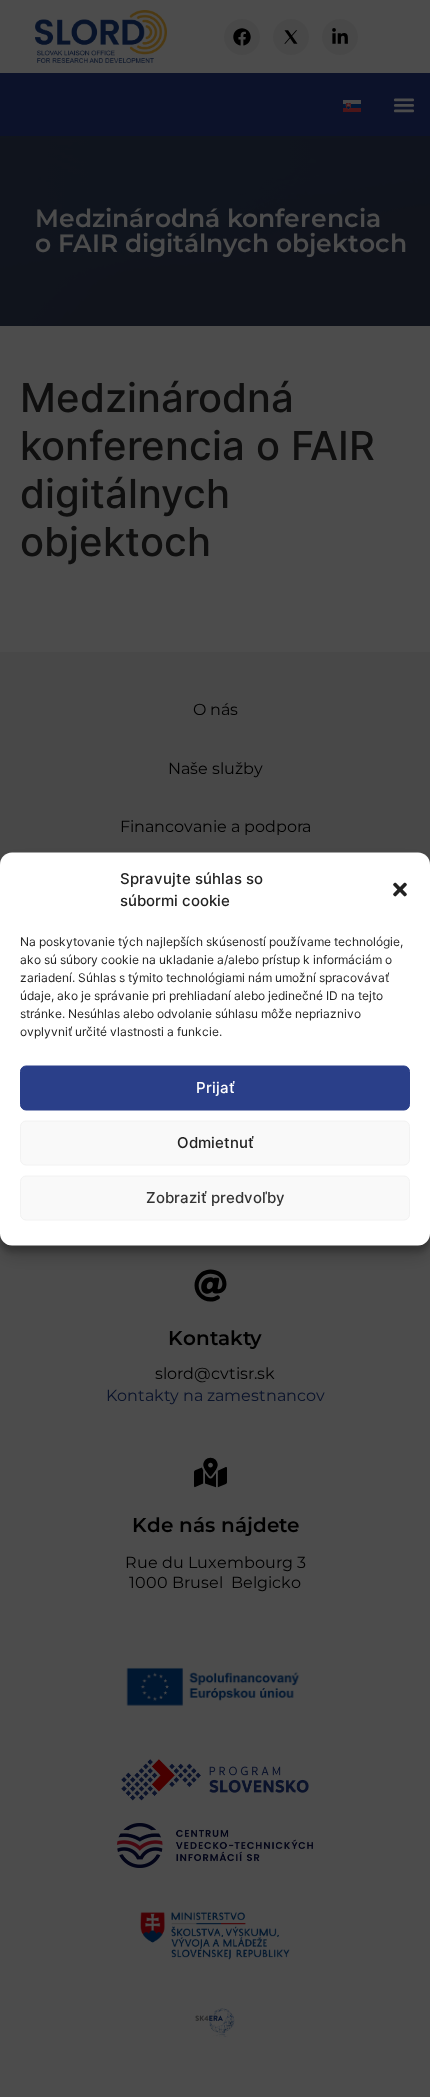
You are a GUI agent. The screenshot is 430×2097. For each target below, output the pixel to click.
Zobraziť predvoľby (215, 1197)
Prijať (215, 1087)
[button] (400, 890)
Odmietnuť (215, 1142)
